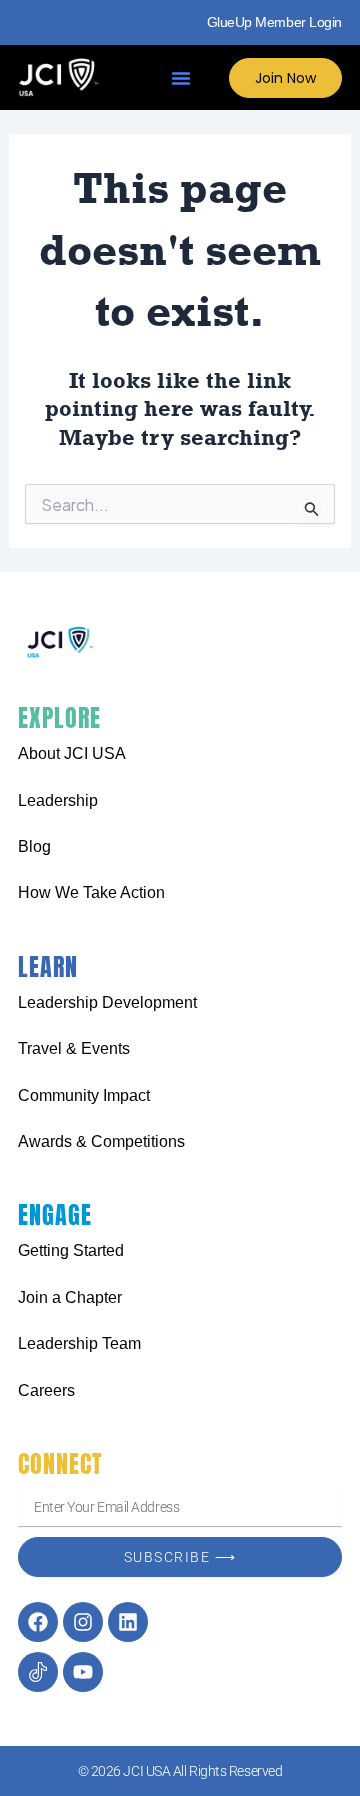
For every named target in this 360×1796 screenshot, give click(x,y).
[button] (181, 78)
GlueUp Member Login (274, 22)
